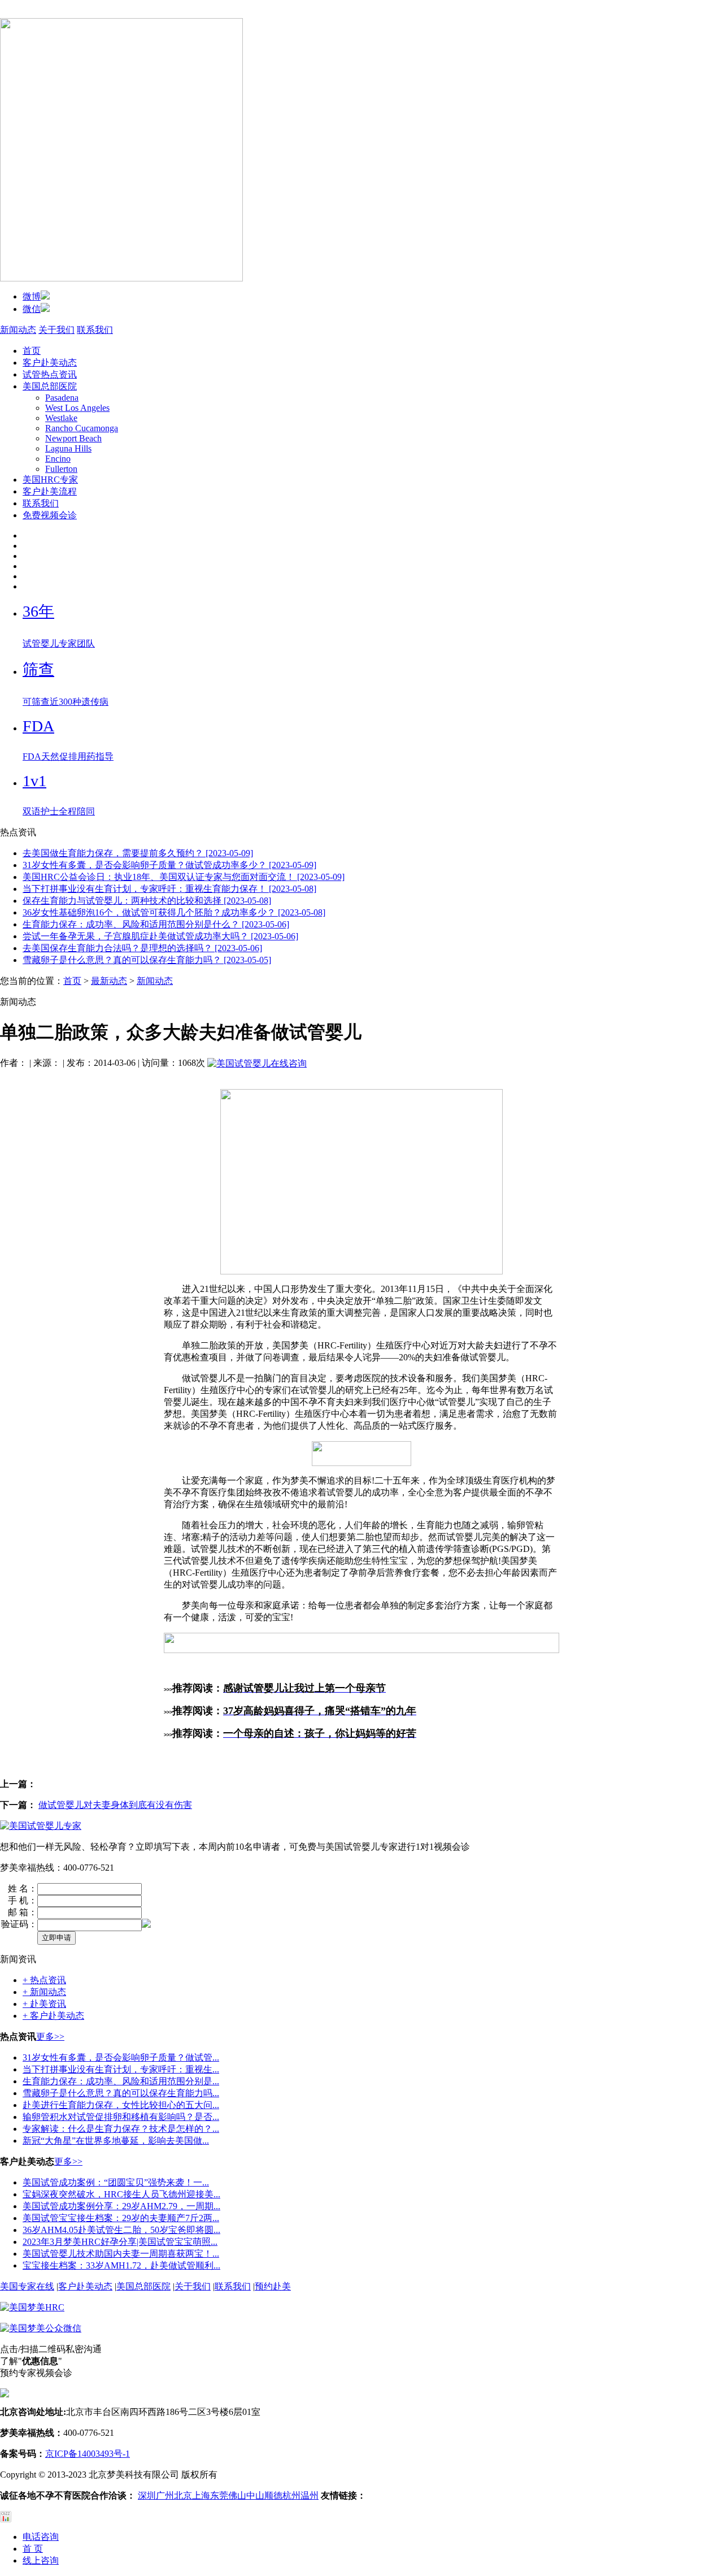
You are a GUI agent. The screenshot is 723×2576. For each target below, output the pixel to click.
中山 (255, 2495)
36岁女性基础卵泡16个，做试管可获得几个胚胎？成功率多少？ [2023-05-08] (174, 912)
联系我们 (95, 330)
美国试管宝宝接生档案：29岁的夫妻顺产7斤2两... (121, 2218)
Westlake (61, 418)
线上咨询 (41, 2560)
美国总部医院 (50, 386)
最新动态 (109, 981)
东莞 (219, 2495)
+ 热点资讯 (44, 1980)
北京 (183, 2495)
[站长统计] (6, 2519)
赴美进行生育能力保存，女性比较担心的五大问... (121, 2105)
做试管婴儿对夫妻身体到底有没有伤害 (115, 1805)
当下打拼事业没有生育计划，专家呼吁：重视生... (121, 2069)
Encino (58, 459)
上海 (201, 2495)
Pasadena (62, 398)
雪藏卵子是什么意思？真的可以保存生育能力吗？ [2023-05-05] (147, 960)
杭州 (291, 2495)
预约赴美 (273, 2286)
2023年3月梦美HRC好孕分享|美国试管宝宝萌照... (120, 2242)
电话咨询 (41, 2537)
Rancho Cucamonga (82, 428)
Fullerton (61, 469)
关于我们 (56, 330)
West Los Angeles (77, 408)
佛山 (237, 2495)
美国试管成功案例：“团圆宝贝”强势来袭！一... (116, 2182)
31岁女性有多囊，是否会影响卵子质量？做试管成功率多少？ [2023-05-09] (169, 865)
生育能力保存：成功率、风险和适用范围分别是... (121, 2081)
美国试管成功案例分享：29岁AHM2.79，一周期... (121, 2206)
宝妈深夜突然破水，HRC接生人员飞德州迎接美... (121, 2194)
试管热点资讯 (50, 374)
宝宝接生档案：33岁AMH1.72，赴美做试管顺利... (121, 2265)
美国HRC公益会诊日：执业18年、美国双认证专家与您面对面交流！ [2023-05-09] (184, 877)
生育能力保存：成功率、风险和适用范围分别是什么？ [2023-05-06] (156, 924)
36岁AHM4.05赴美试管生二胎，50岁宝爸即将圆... (121, 2230)
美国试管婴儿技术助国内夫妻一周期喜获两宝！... (121, 2254)
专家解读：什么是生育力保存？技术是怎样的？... (121, 2129)
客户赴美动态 (50, 363)
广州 (165, 2495)
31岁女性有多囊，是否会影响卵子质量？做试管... (121, 2057)
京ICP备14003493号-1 (88, 2454)
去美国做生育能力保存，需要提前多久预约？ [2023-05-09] (138, 853)
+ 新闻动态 (44, 1992)
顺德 (273, 2495)
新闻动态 (18, 330)
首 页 (33, 2549)
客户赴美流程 (50, 491)
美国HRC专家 (50, 480)
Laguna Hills (68, 448)
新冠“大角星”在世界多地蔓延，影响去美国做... (116, 2141)
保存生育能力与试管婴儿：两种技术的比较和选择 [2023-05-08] (147, 901)
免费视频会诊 (50, 515)
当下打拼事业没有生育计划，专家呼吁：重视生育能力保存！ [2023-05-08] (169, 889)
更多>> (50, 2037)
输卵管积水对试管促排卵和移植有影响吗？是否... (121, 2117)
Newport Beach (73, 438)
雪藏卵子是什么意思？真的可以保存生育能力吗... (121, 2093)
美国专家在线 (27, 2286)
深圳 (147, 2495)
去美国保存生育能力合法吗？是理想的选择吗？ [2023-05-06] (142, 948)
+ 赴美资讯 (44, 2004)
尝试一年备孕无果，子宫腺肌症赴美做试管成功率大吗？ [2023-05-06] (160, 936)
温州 (310, 2495)
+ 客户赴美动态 (53, 2016)
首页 (32, 351)
